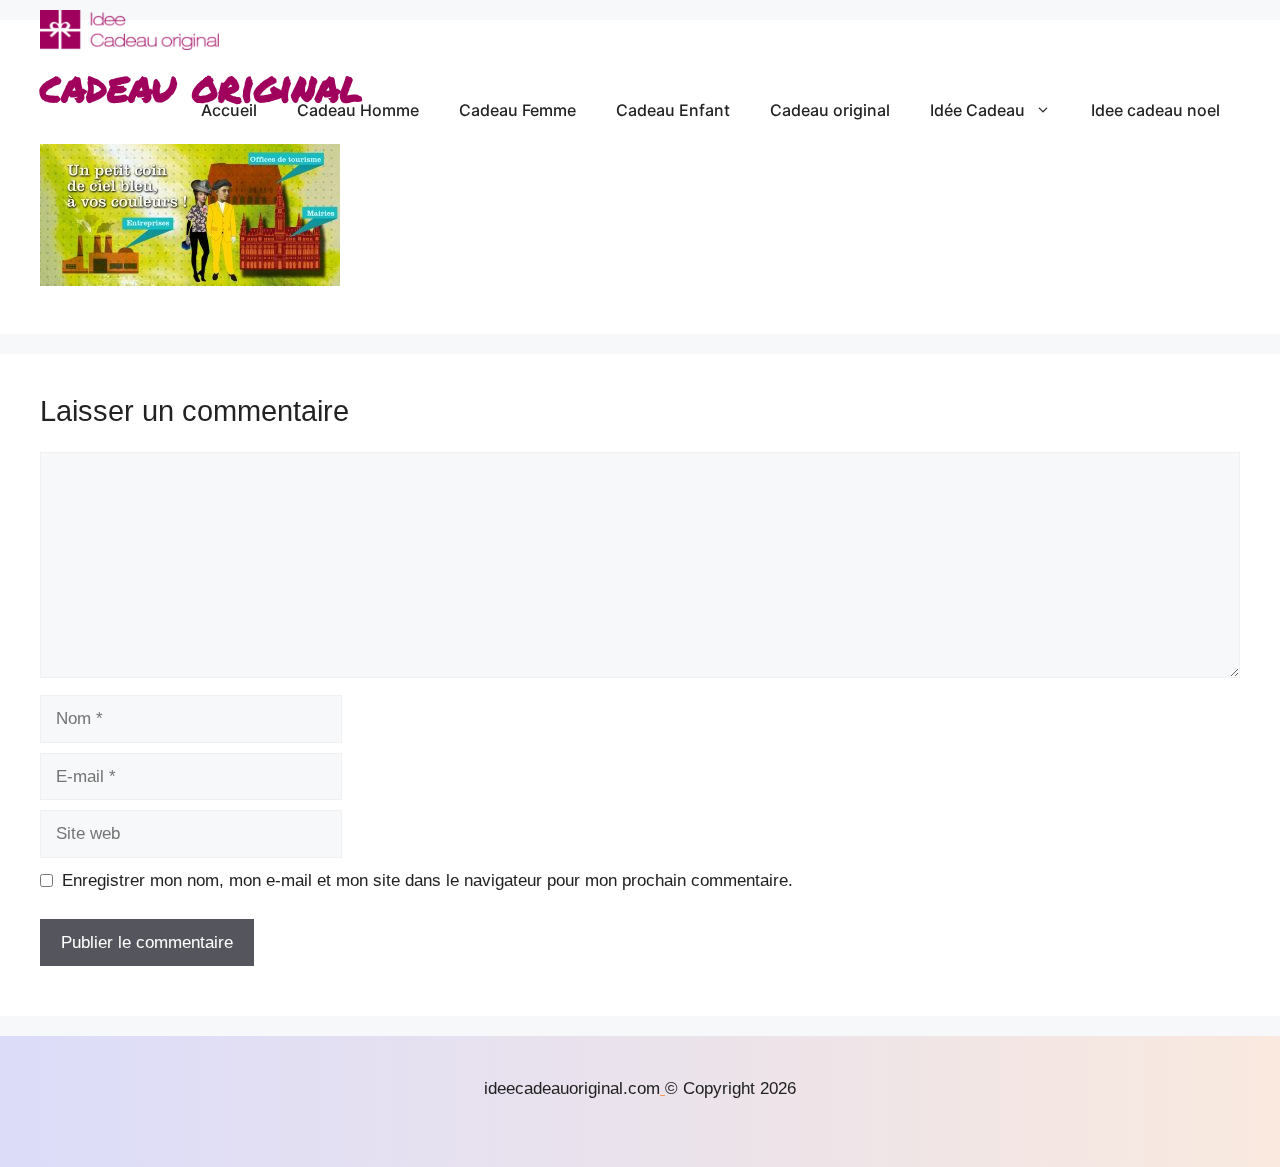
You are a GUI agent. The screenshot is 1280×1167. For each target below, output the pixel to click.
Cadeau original (830, 110)
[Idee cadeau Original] (129, 30)
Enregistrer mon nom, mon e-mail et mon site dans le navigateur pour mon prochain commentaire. (427, 880)
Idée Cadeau (977, 110)
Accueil (229, 110)
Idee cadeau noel (1155, 110)
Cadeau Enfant (673, 110)
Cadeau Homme (358, 110)
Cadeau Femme (517, 110)
